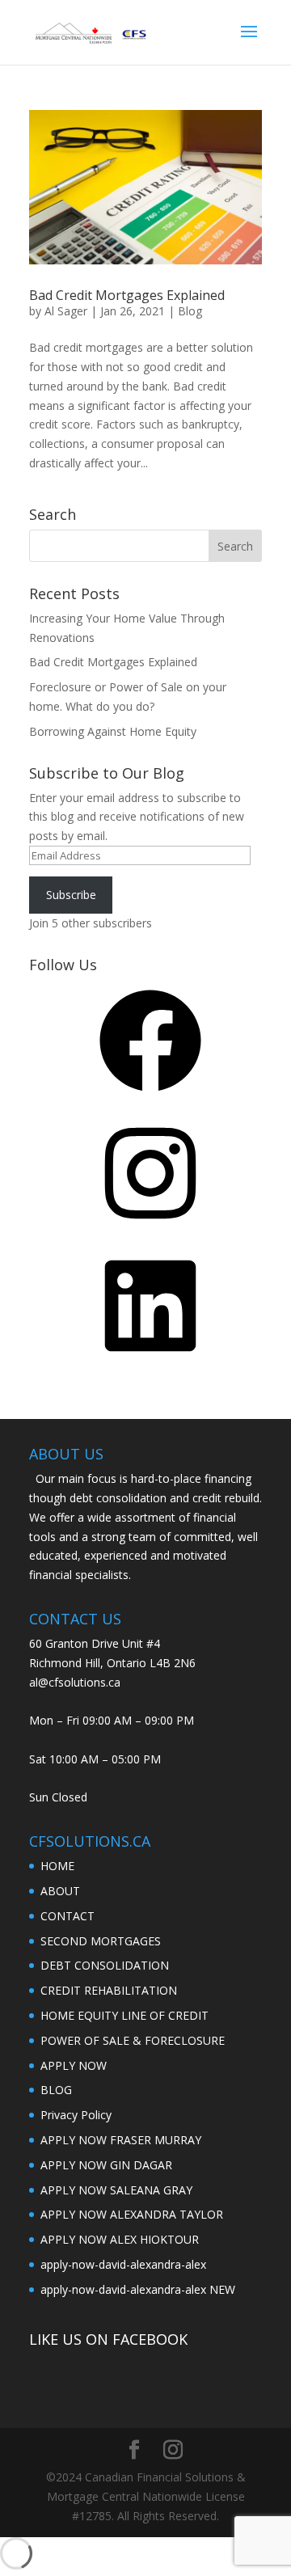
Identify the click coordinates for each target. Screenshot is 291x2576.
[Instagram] (150, 1229)
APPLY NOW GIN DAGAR (106, 2165)
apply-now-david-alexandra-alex (123, 2264)
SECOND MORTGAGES (101, 1941)
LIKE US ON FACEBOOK (108, 2339)
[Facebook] (150, 1097)
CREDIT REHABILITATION (109, 1990)
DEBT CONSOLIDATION (105, 1965)
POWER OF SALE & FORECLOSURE (133, 2040)
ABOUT (60, 1891)
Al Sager (66, 311)
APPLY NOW (74, 2065)
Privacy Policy (76, 2115)
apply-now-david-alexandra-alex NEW (138, 2289)
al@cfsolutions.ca (75, 1682)
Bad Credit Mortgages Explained (127, 295)
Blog (190, 311)
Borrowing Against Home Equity (113, 731)
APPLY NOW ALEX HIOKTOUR (120, 2239)
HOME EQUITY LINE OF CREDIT (124, 2015)
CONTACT (67, 1916)
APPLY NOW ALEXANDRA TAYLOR (132, 2214)
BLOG (56, 2090)
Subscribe (71, 895)
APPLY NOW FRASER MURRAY (121, 2140)
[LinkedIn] (150, 1362)
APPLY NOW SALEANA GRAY (116, 2190)
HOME (57, 1866)
